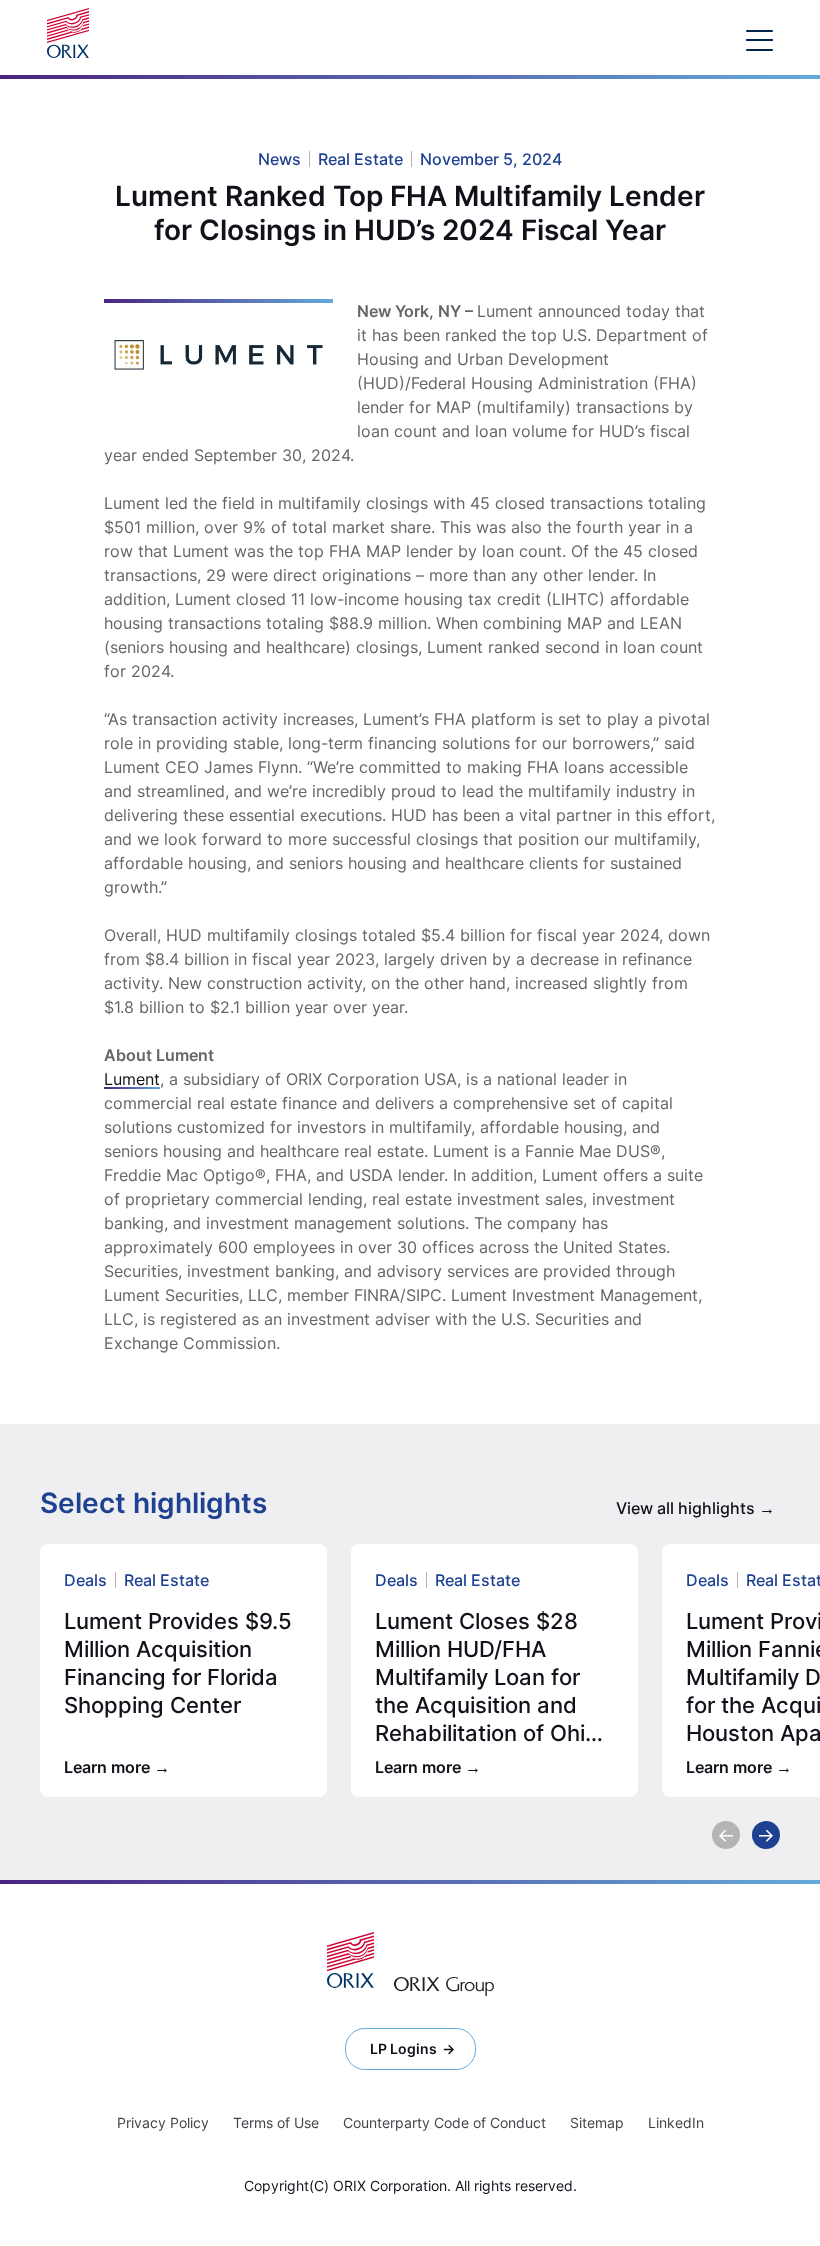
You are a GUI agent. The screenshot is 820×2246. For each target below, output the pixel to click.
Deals (85, 1580)
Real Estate (166, 1580)
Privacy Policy (163, 2122)
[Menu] (759, 39)
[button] (726, 1835)
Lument (132, 1079)
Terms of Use (276, 2122)
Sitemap (597, 2122)
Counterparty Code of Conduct (444, 2122)
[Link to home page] (73, 33)
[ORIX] (350, 1960)
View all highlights (685, 1508)
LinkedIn (676, 2122)
